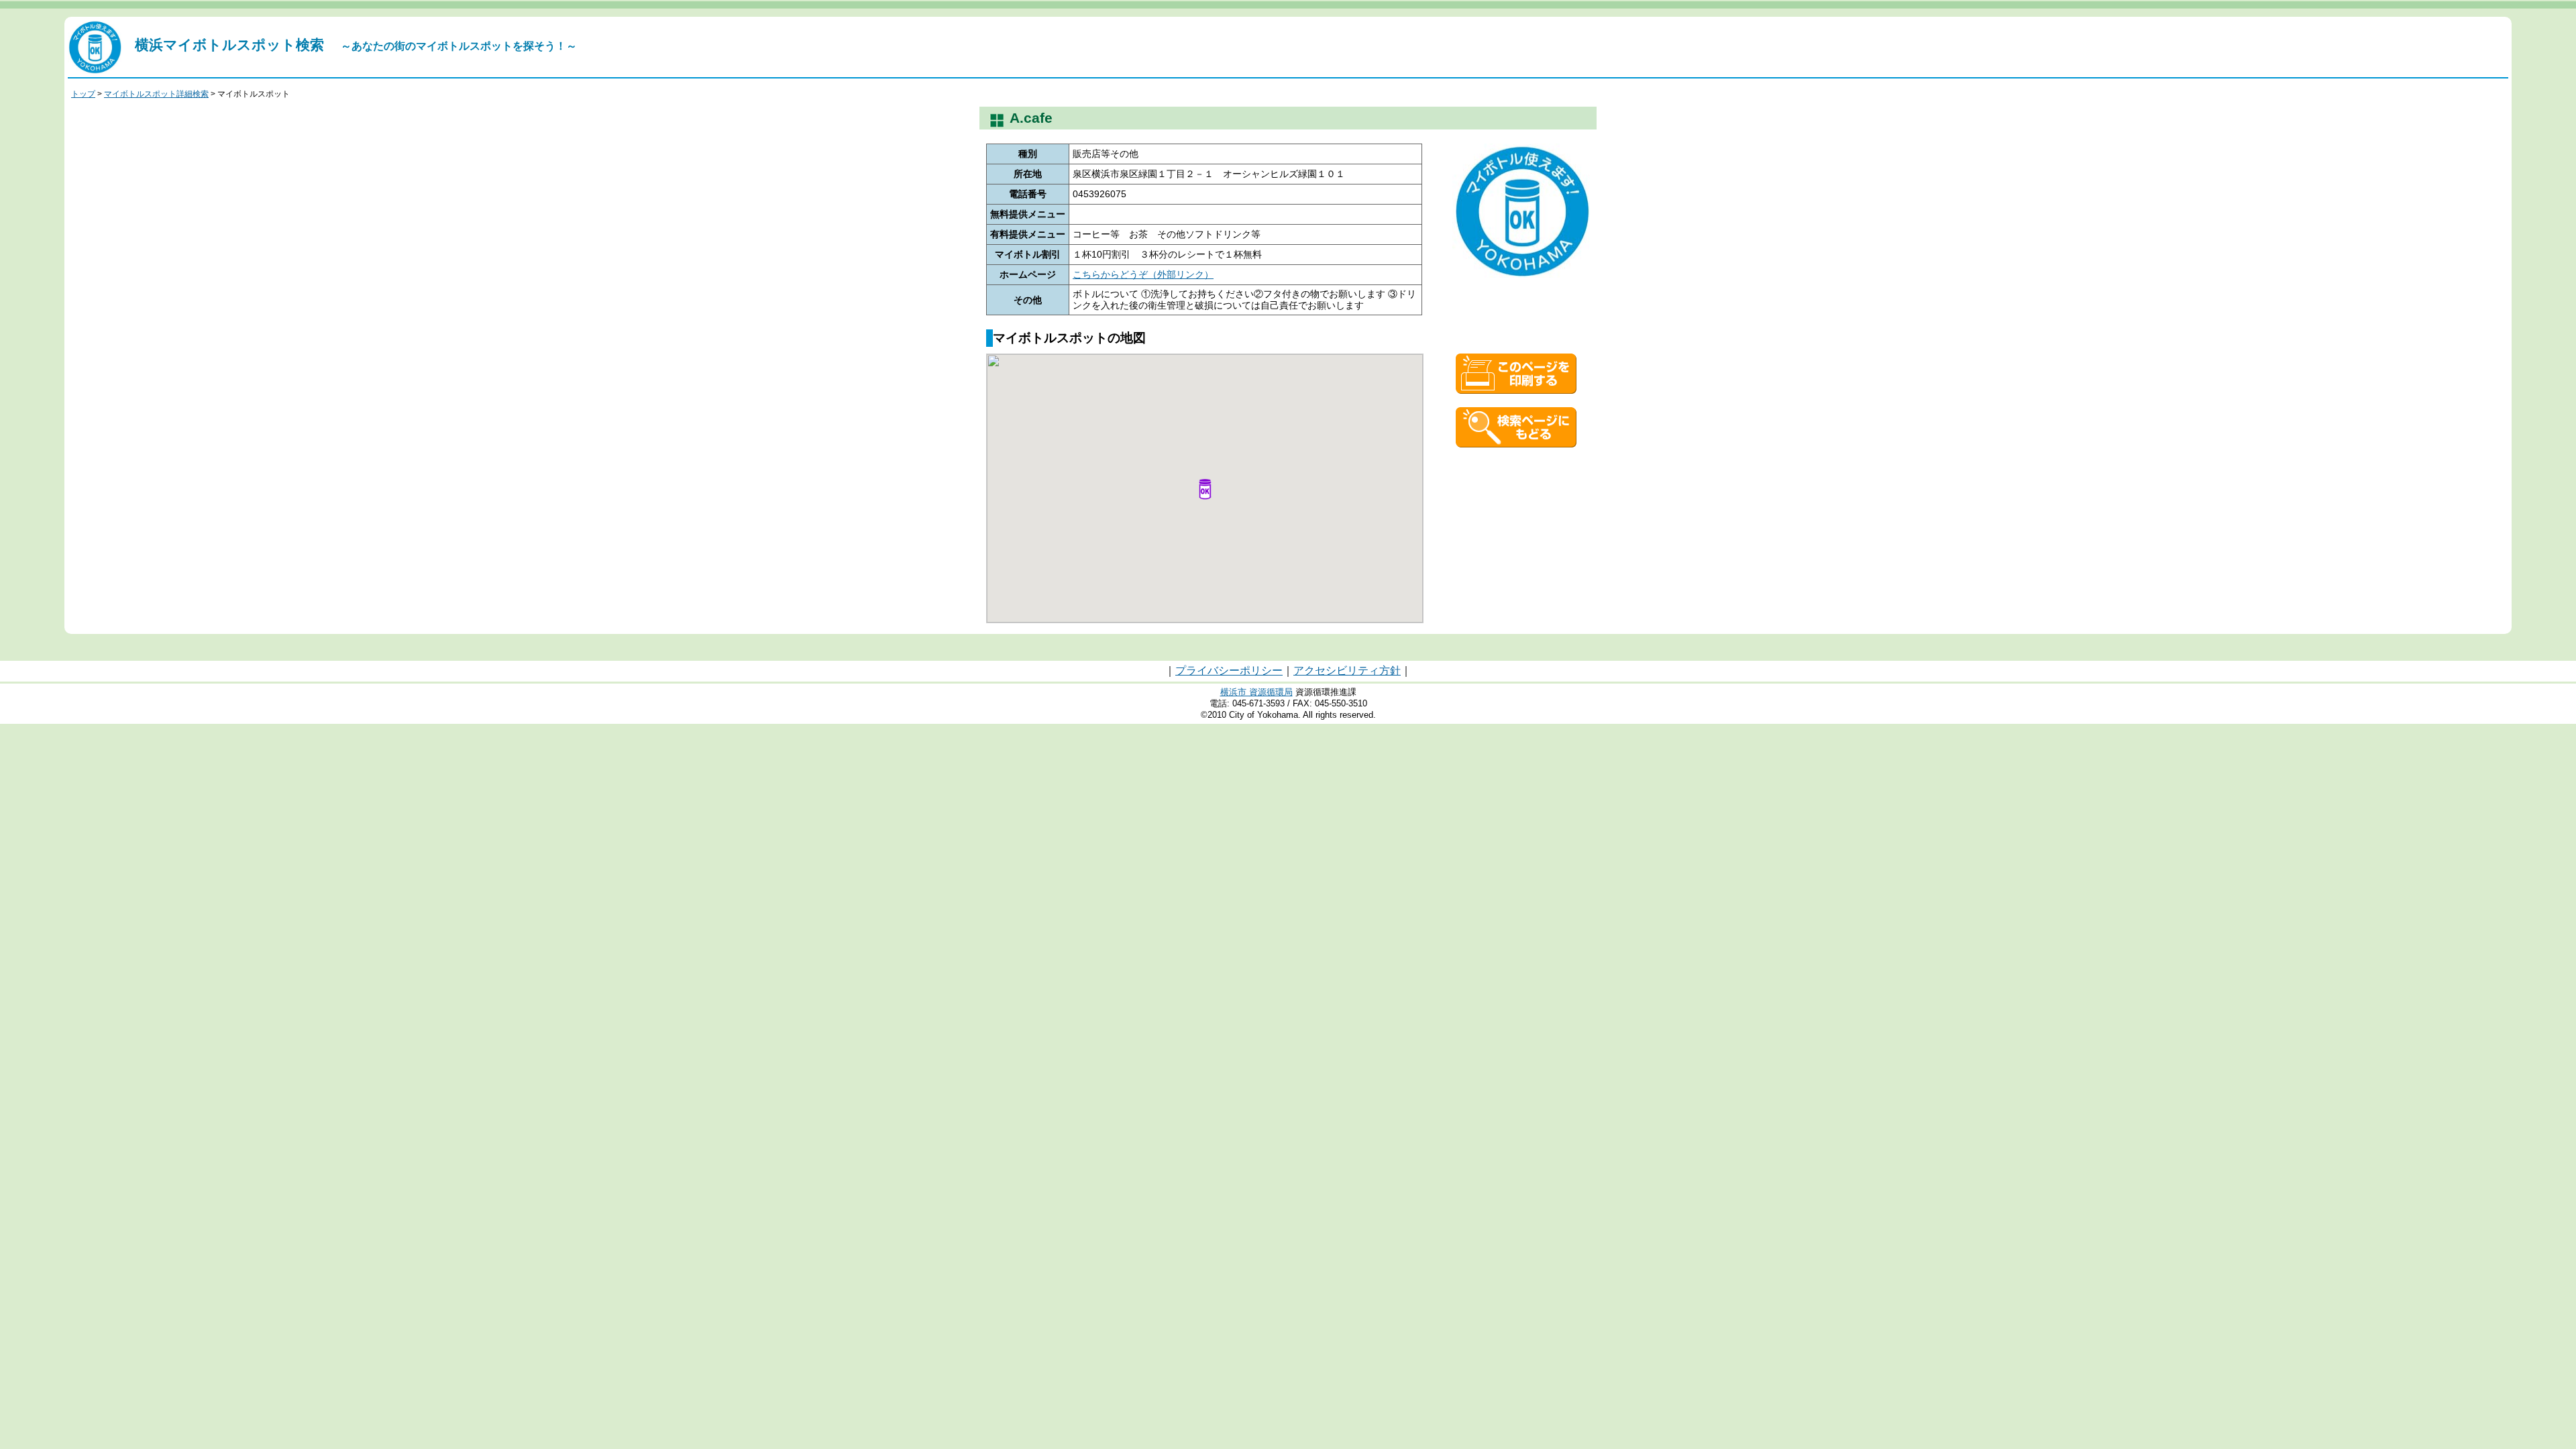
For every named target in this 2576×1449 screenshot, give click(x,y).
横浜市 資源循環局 (1256, 692)
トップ (83, 94)
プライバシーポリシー (1229, 670)
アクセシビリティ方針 (1347, 670)
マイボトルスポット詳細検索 (156, 94)
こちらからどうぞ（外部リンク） (1143, 274)
